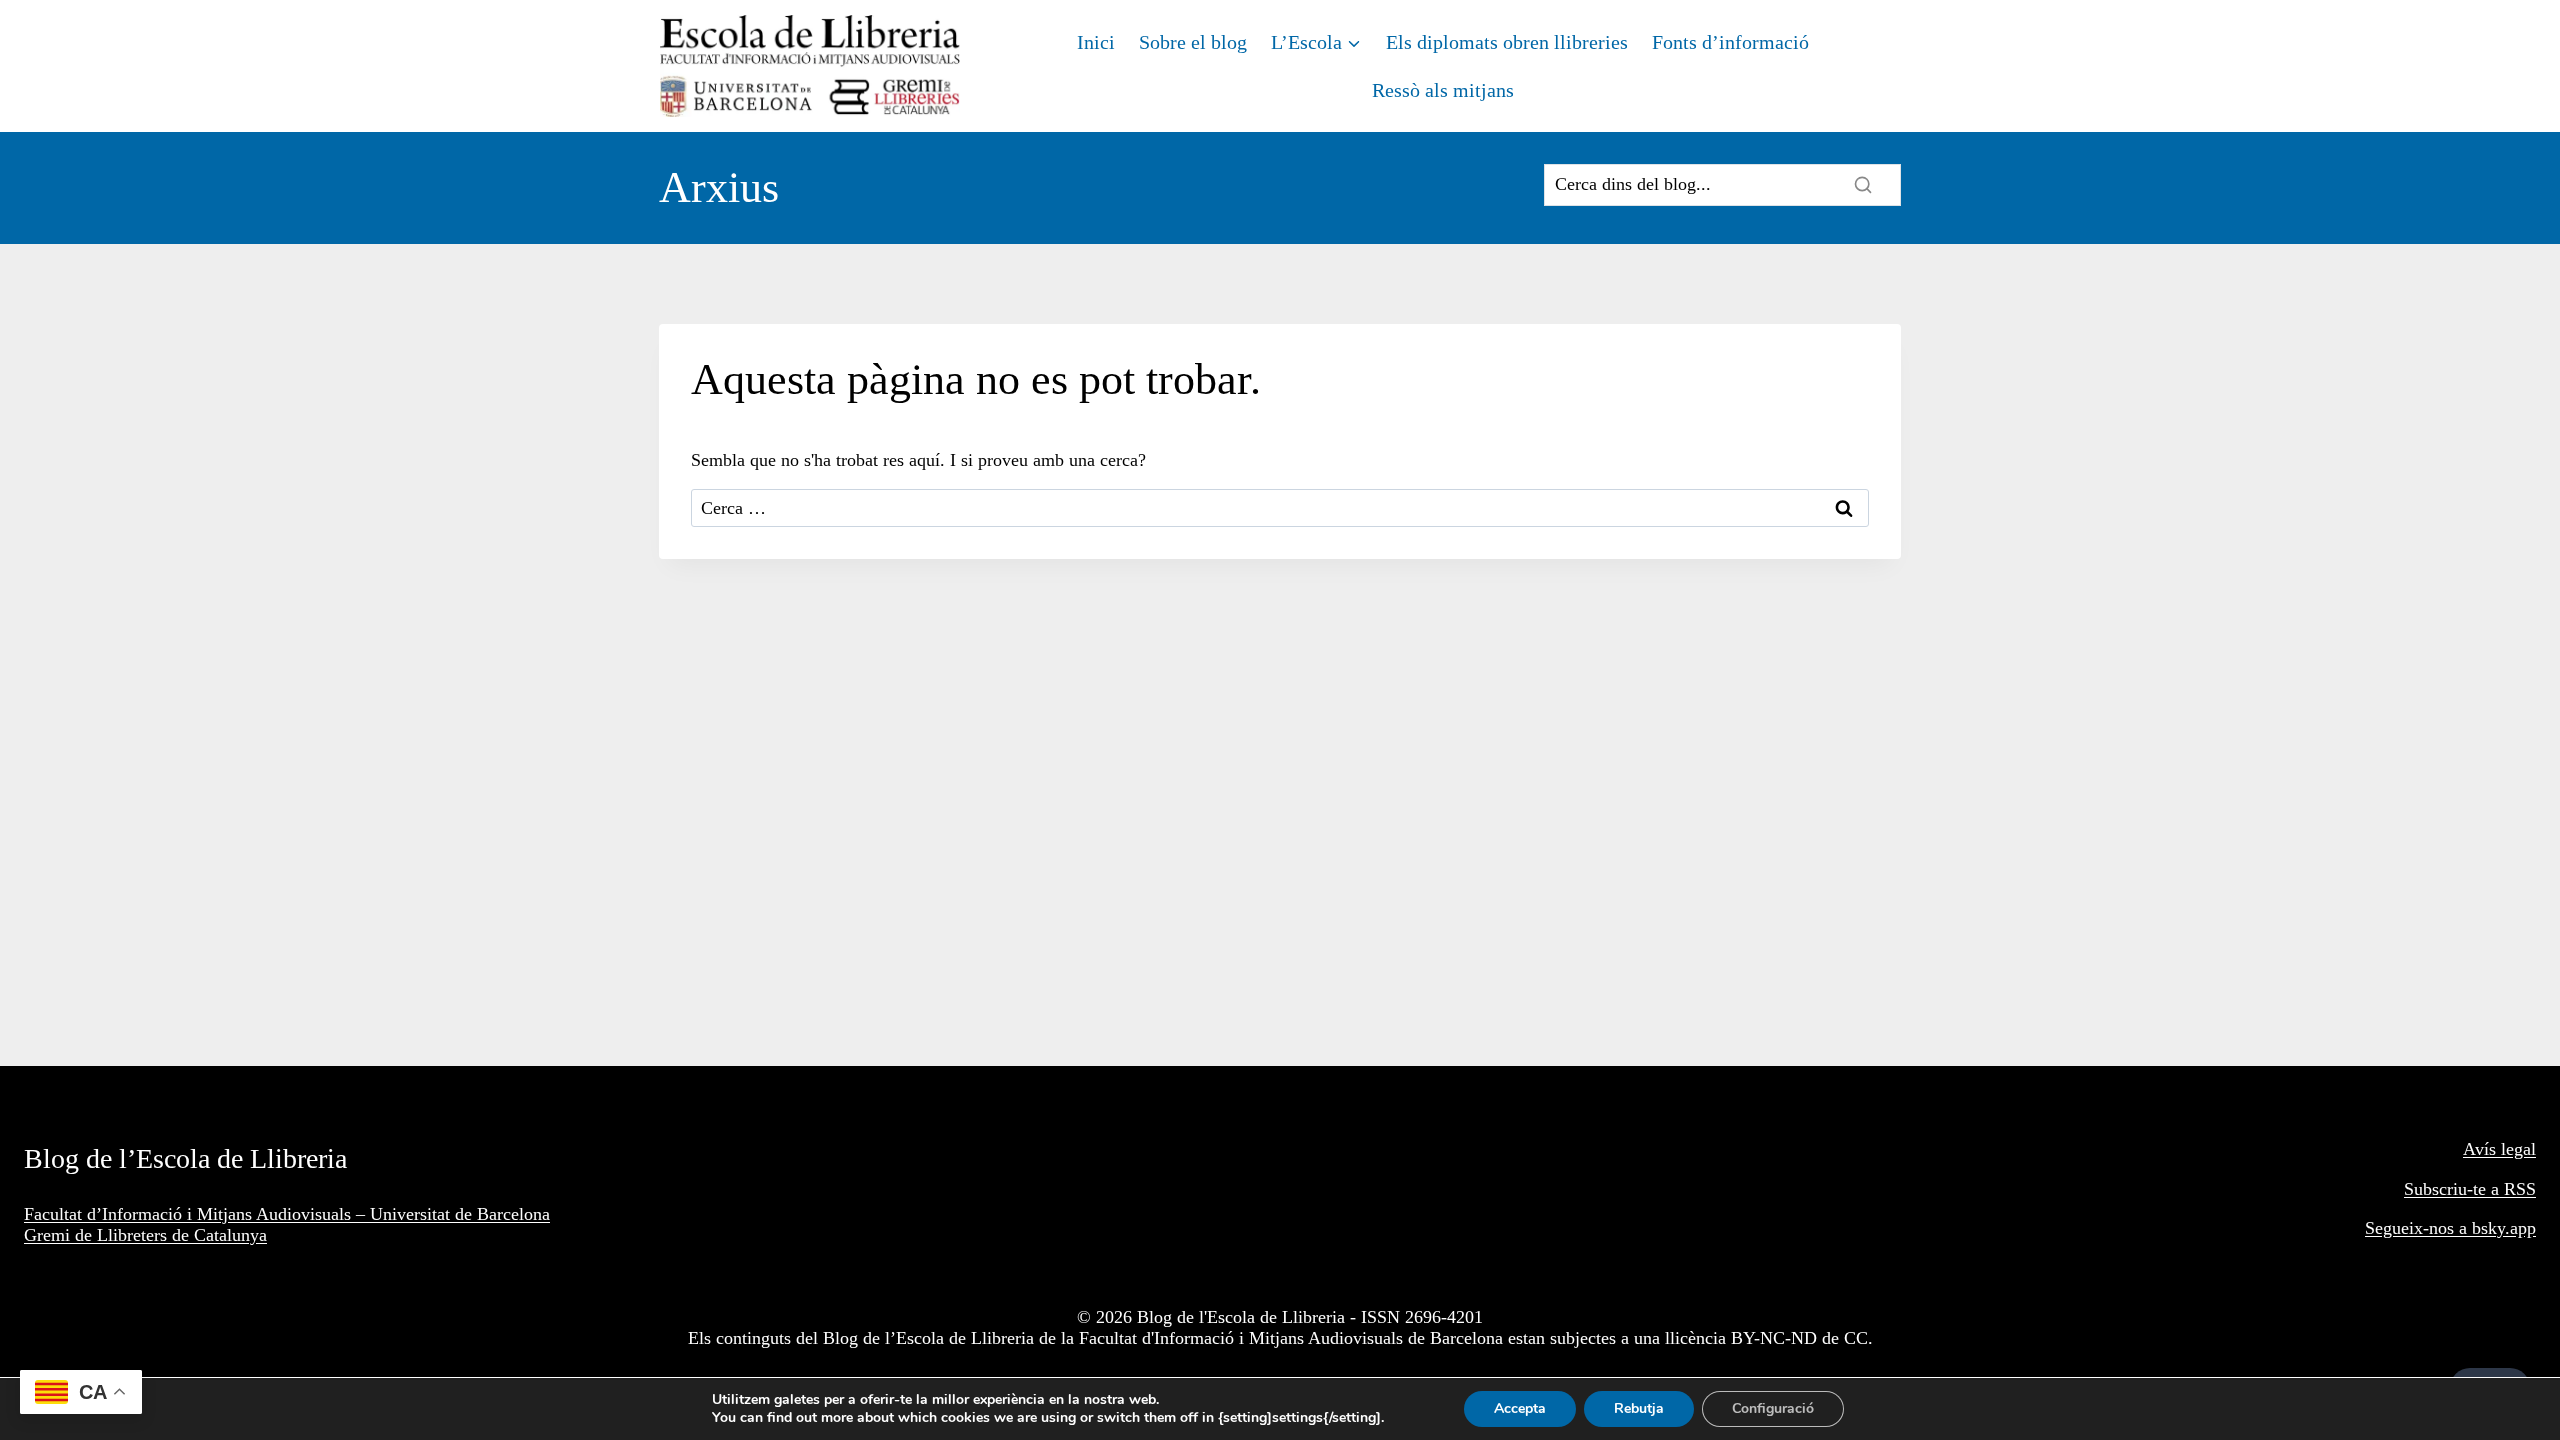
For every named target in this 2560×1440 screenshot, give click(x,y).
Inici (1096, 42)
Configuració (1773, 1408)
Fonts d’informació (1730, 42)
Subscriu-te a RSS (2470, 1189)
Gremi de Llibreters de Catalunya (145, 1235)
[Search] (1863, 185)
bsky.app (2504, 1228)
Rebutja (1639, 1408)
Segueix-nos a (2418, 1228)
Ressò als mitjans (1443, 90)
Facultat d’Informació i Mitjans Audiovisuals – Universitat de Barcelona (287, 1214)
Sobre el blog (1193, 42)
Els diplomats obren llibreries (1507, 42)
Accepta (1520, 1408)
